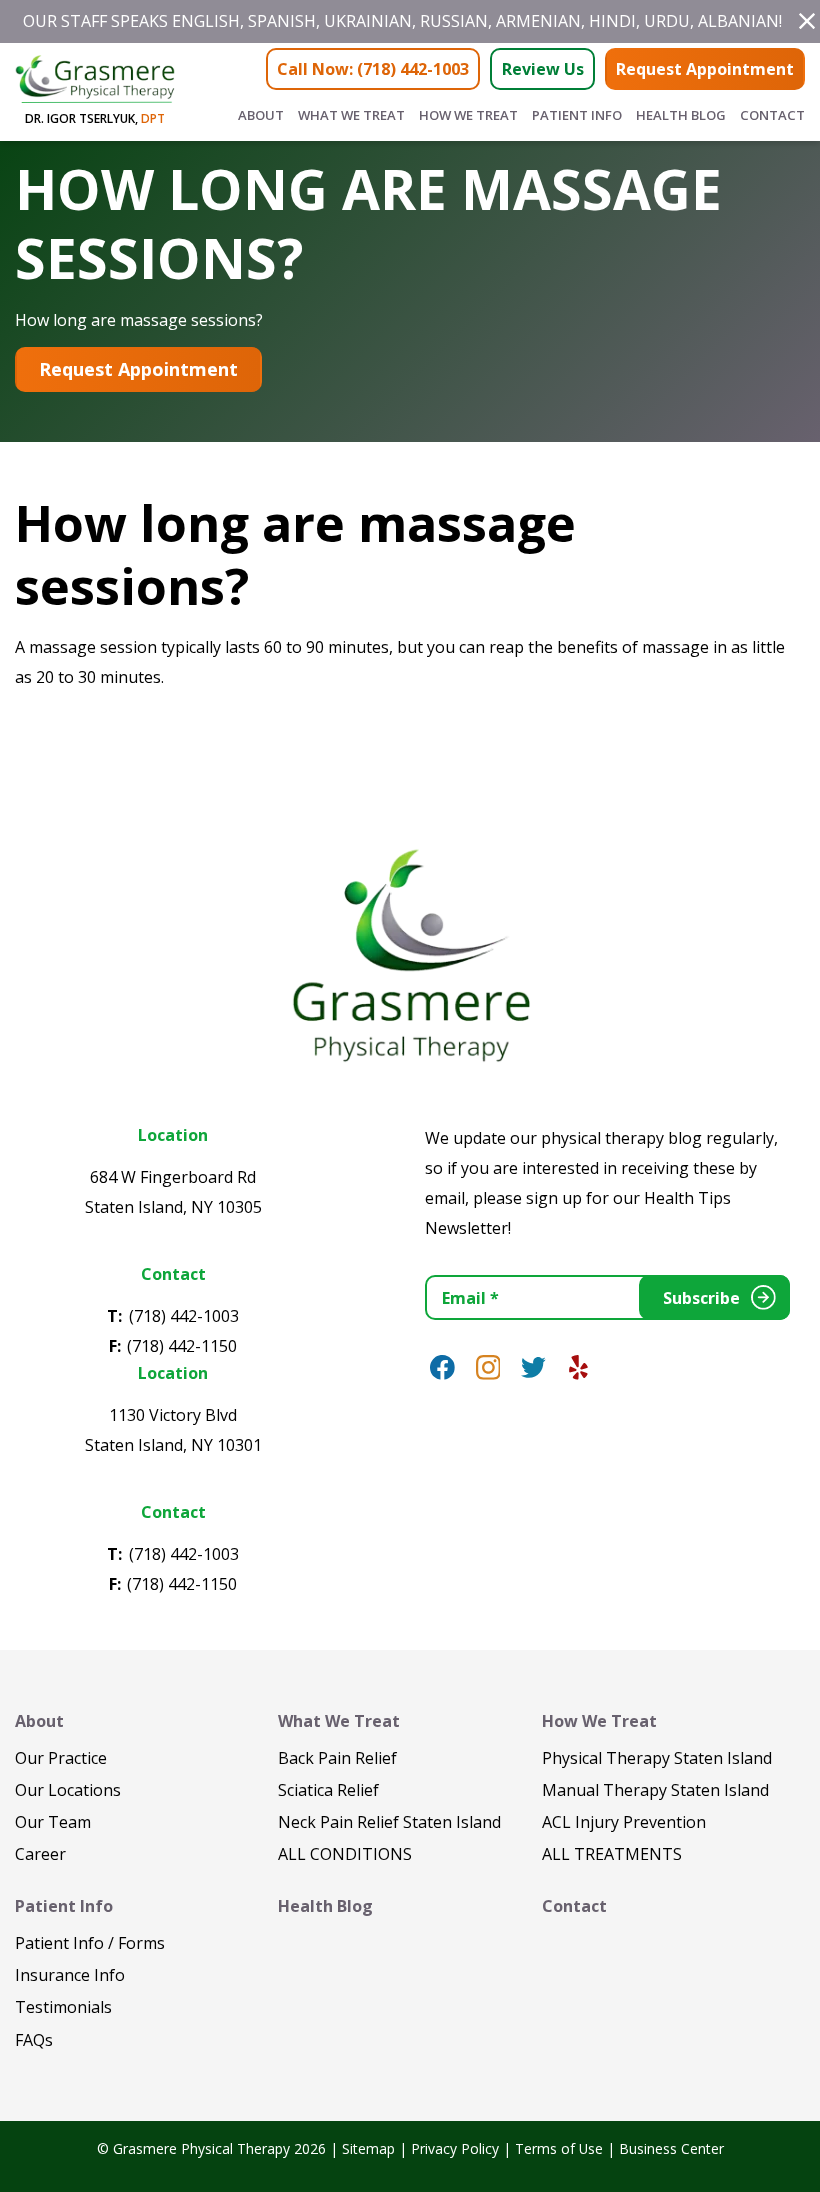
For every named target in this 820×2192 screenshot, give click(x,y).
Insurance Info (70, 1975)
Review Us (543, 69)
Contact (772, 115)
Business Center (671, 2148)
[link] (442, 1367)
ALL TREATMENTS (612, 1854)
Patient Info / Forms (90, 1943)
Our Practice (61, 1758)
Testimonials (63, 2007)
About (261, 115)
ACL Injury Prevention (624, 1822)
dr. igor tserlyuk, (95, 118)
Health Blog (681, 115)
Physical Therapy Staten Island (657, 1758)
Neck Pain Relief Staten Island (389, 1822)
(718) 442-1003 (184, 1316)
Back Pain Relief (337, 1758)
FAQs (34, 2040)
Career (40, 1854)
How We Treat (468, 115)
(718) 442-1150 (182, 1346)
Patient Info (577, 115)
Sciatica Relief (328, 1790)
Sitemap (368, 2148)
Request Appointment (705, 69)
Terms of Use (559, 2148)
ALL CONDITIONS (345, 1854)
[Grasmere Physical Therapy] (410, 953)
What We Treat (351, 115)
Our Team (53, 1822)
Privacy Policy (455, 2148)
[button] (807, 21)
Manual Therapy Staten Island (655, 1790)
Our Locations (68, 1790)
